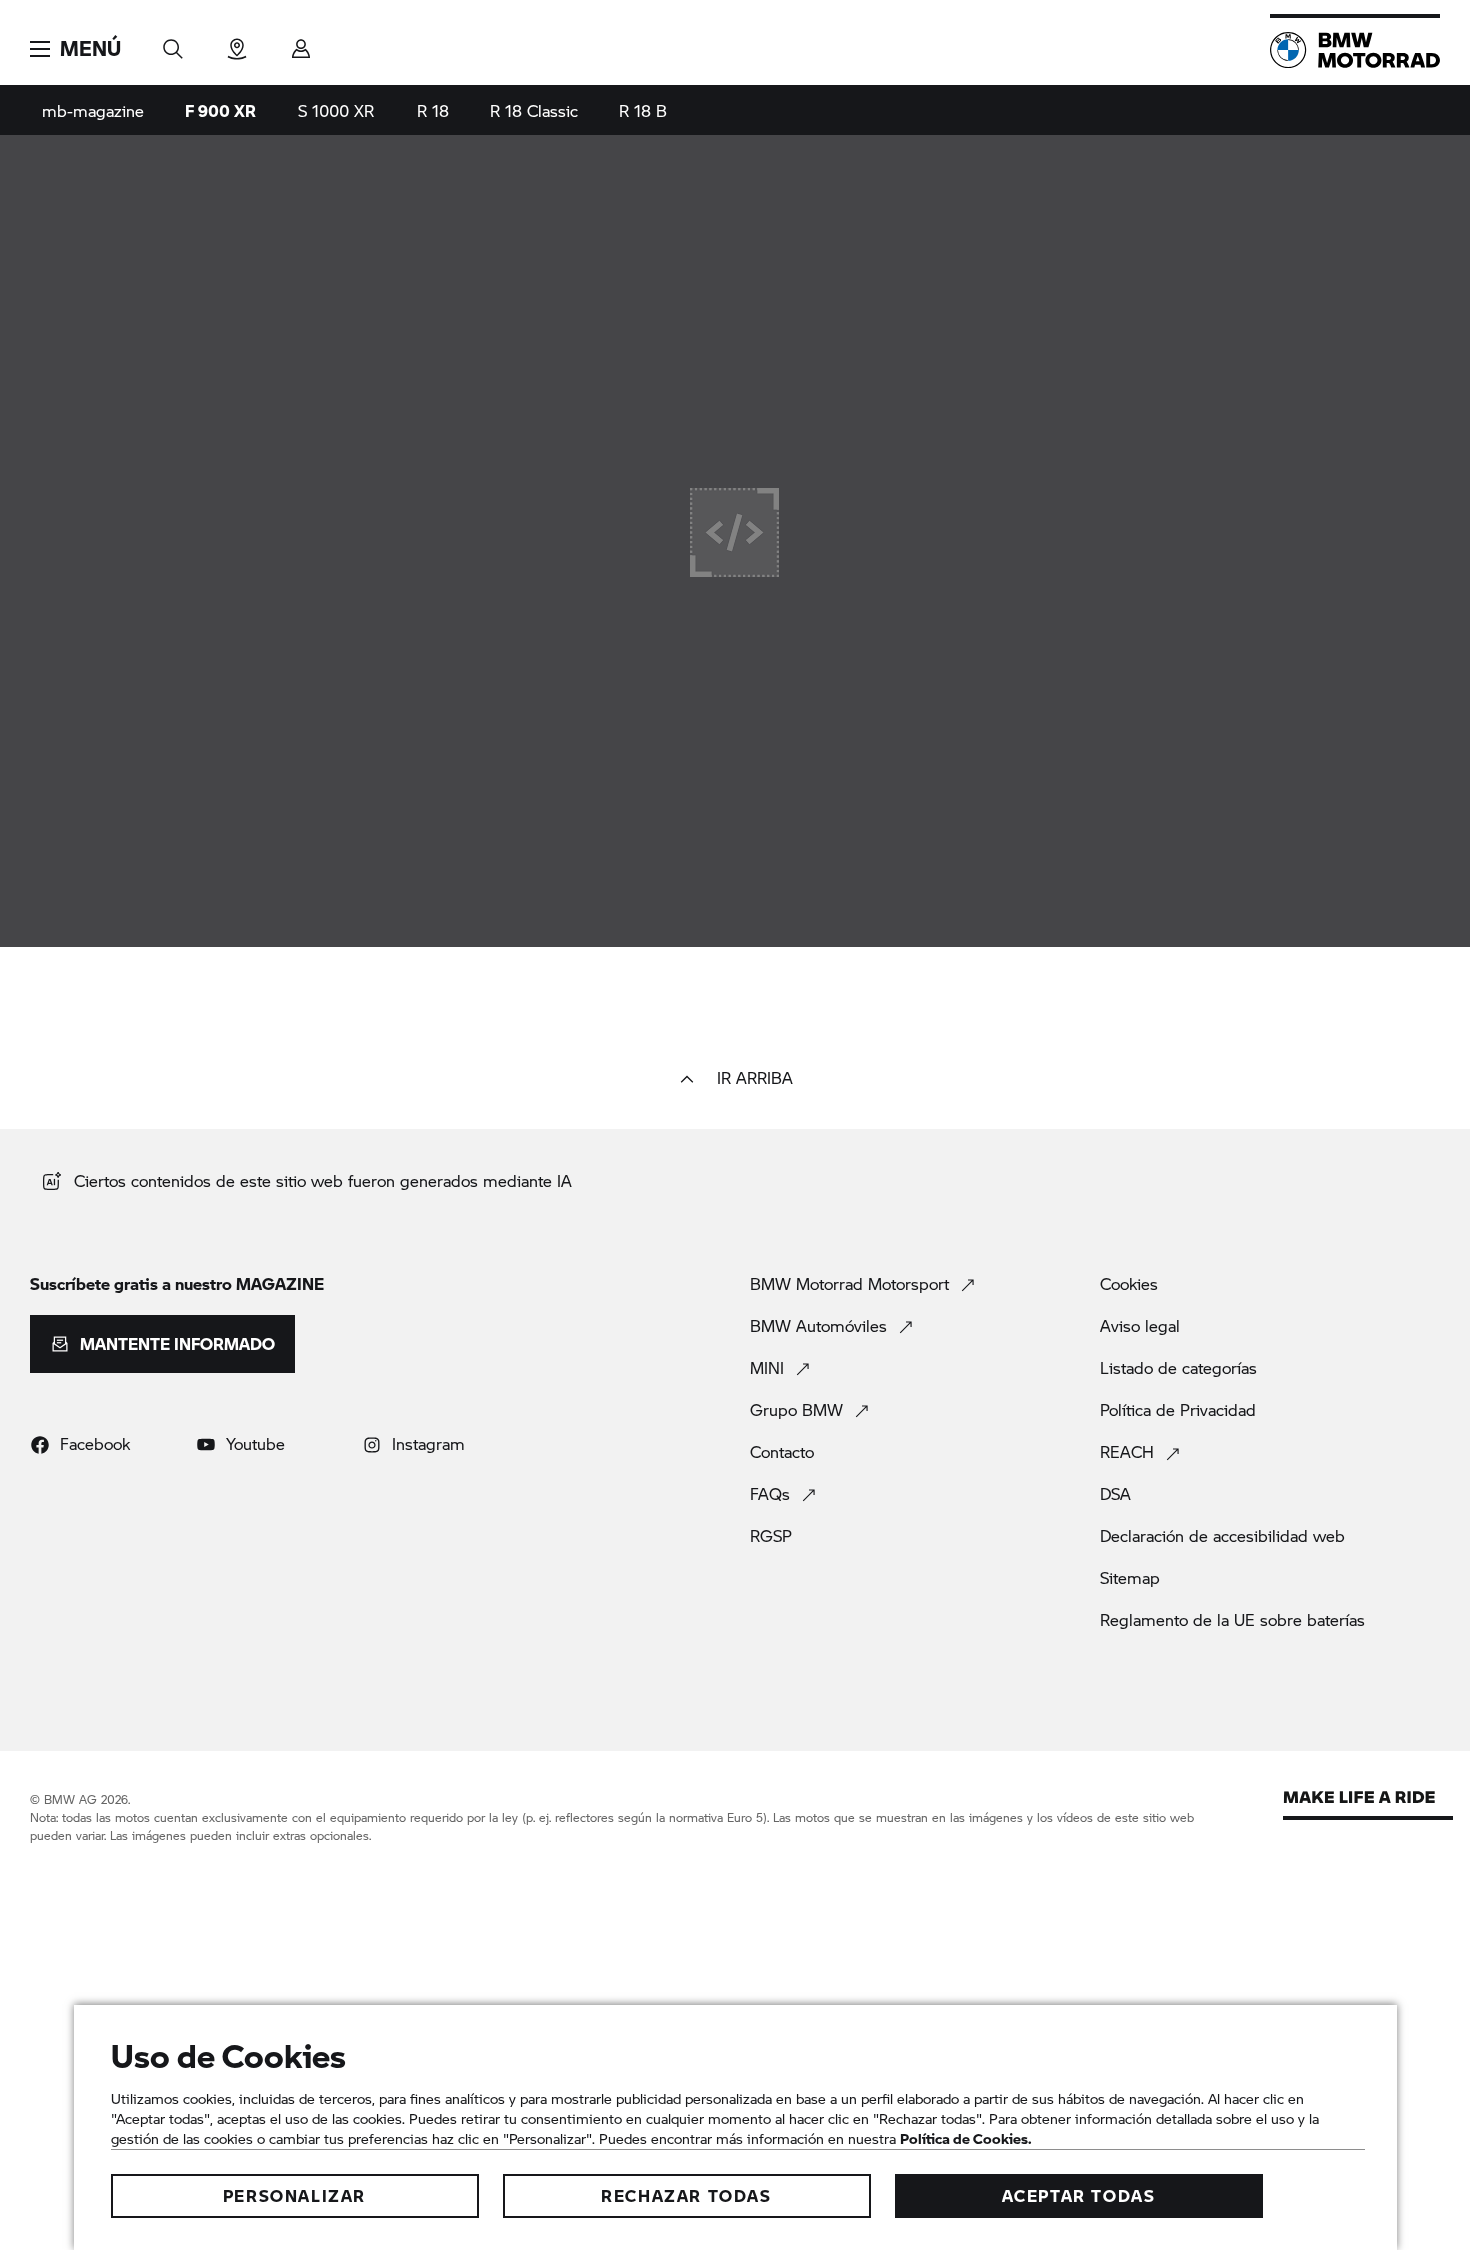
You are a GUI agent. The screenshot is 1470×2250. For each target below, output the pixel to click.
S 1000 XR (336, 110)
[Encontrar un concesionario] (237, 42)
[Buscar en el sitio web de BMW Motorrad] (173, 42)
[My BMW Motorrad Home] (1355, 50)
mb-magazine (93, 110)
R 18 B (643, 110)
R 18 (433, 110)
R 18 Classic (534, 110)
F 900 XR (220, 110)
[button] (75, 49)
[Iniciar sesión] (301, 42)
